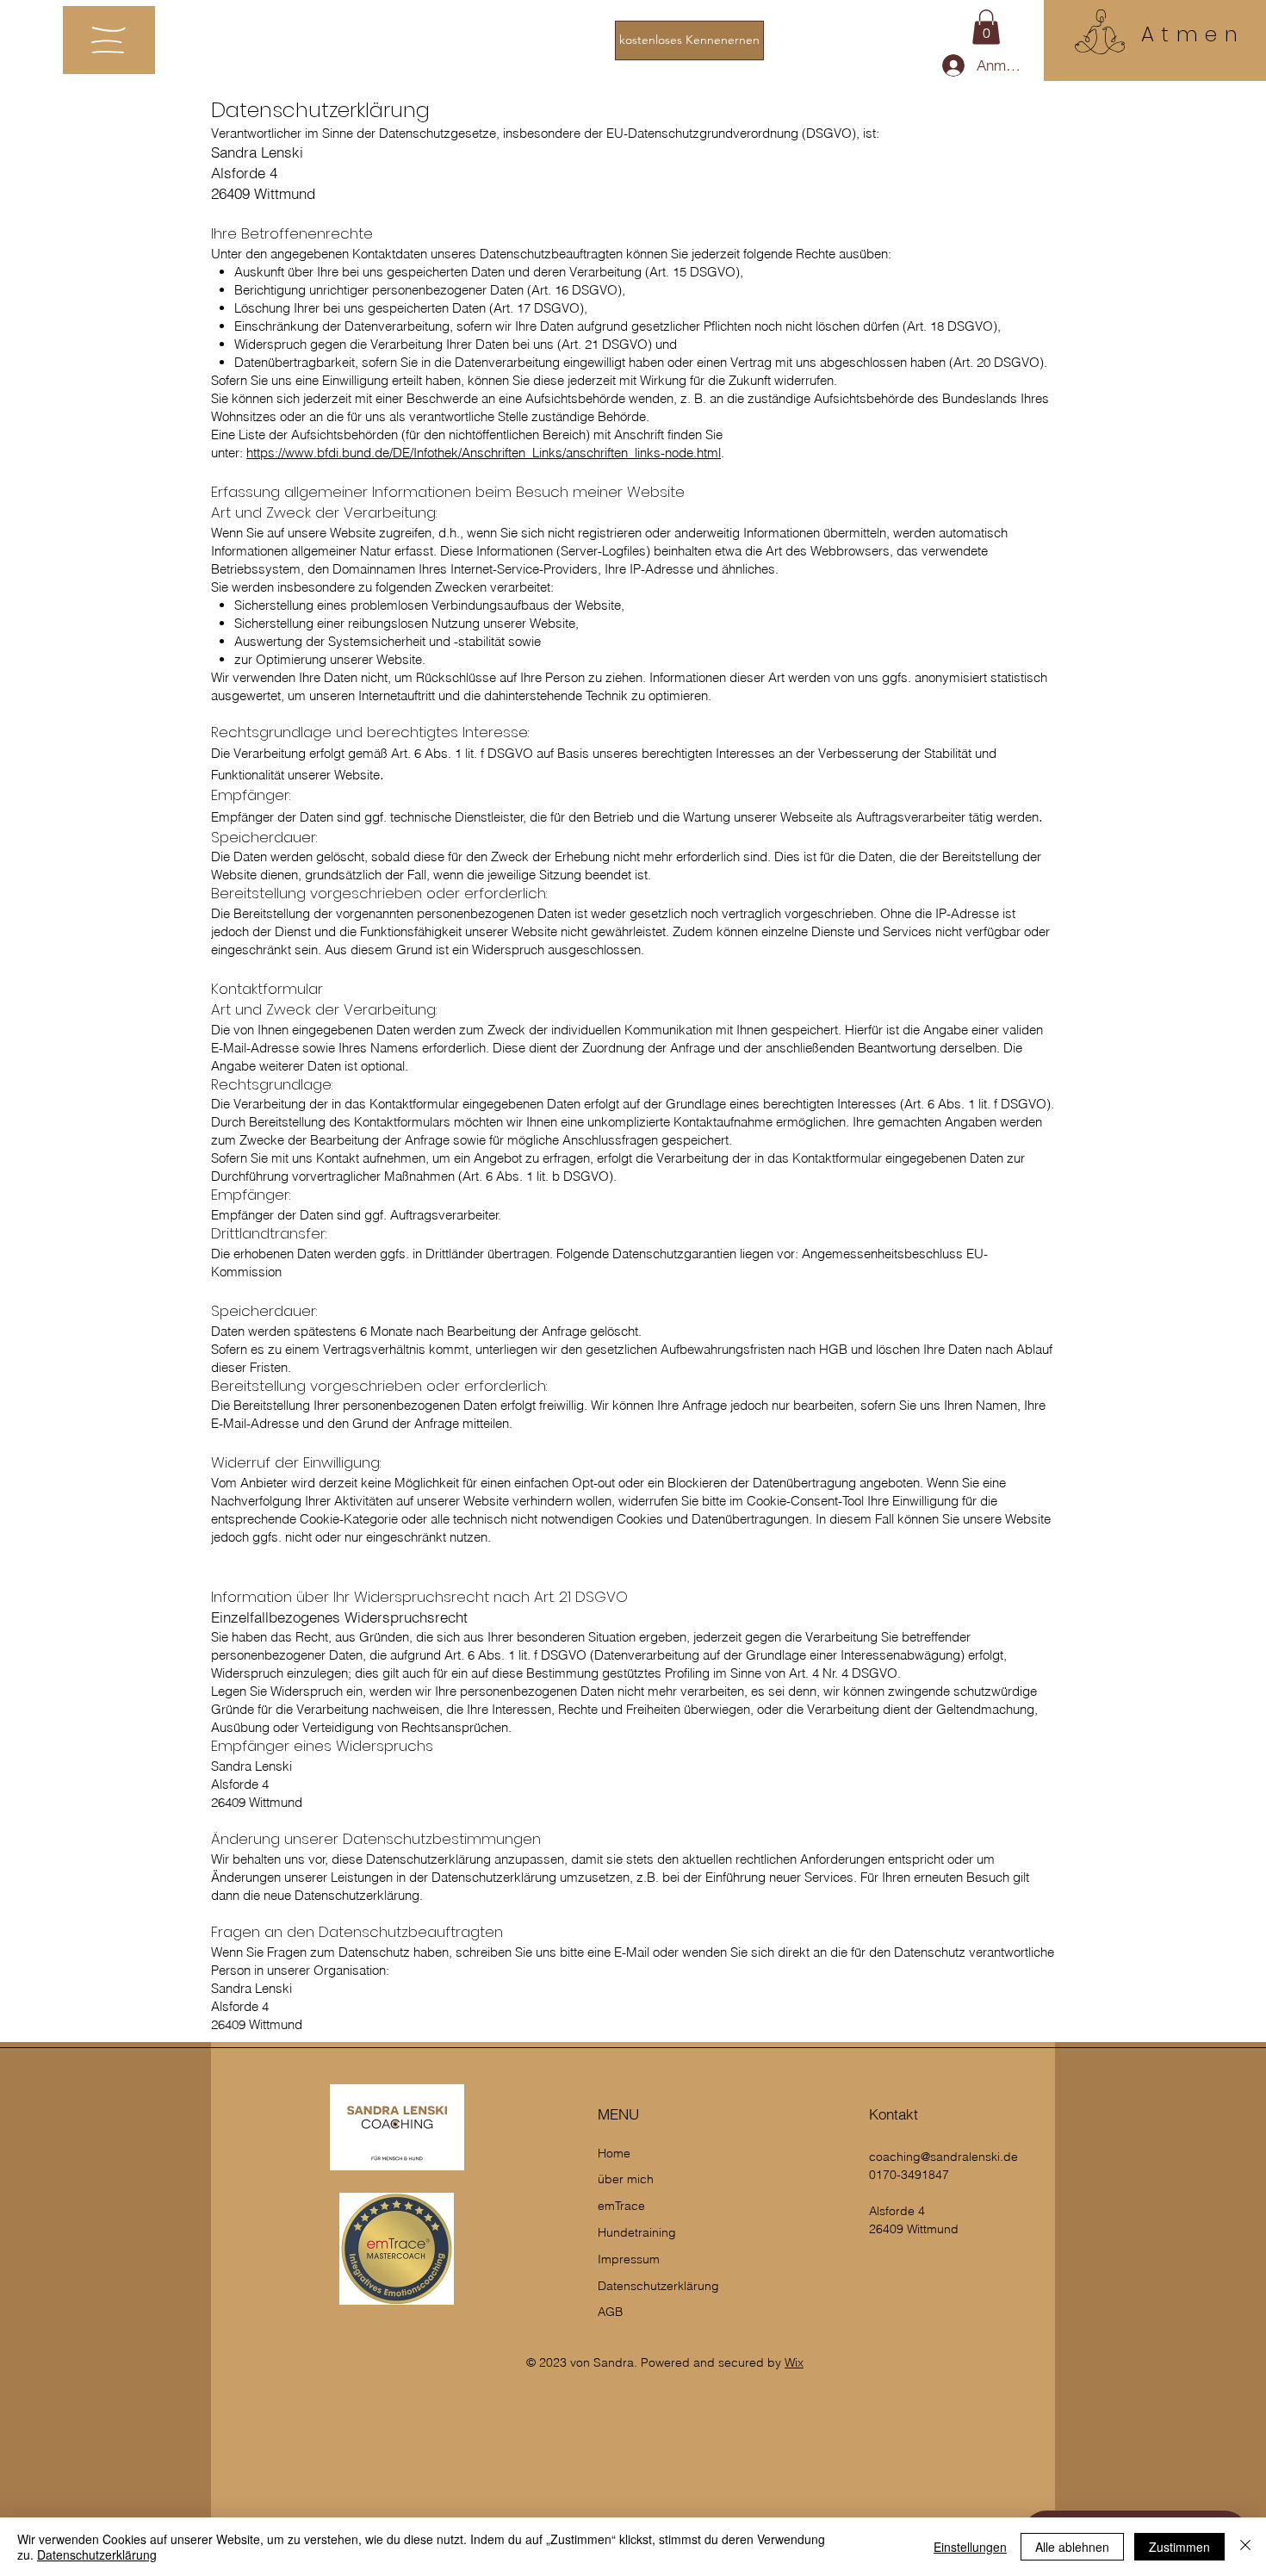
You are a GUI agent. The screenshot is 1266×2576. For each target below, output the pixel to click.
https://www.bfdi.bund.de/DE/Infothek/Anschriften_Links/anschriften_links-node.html (484, 453)
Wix (794, 2362)
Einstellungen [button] (970, 2547)
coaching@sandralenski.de (943, 2157)
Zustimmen (1179, 2547)
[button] (109, 40)
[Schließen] (1245, 2547)
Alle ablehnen (1072, 2547)
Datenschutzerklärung (97, 2554)
